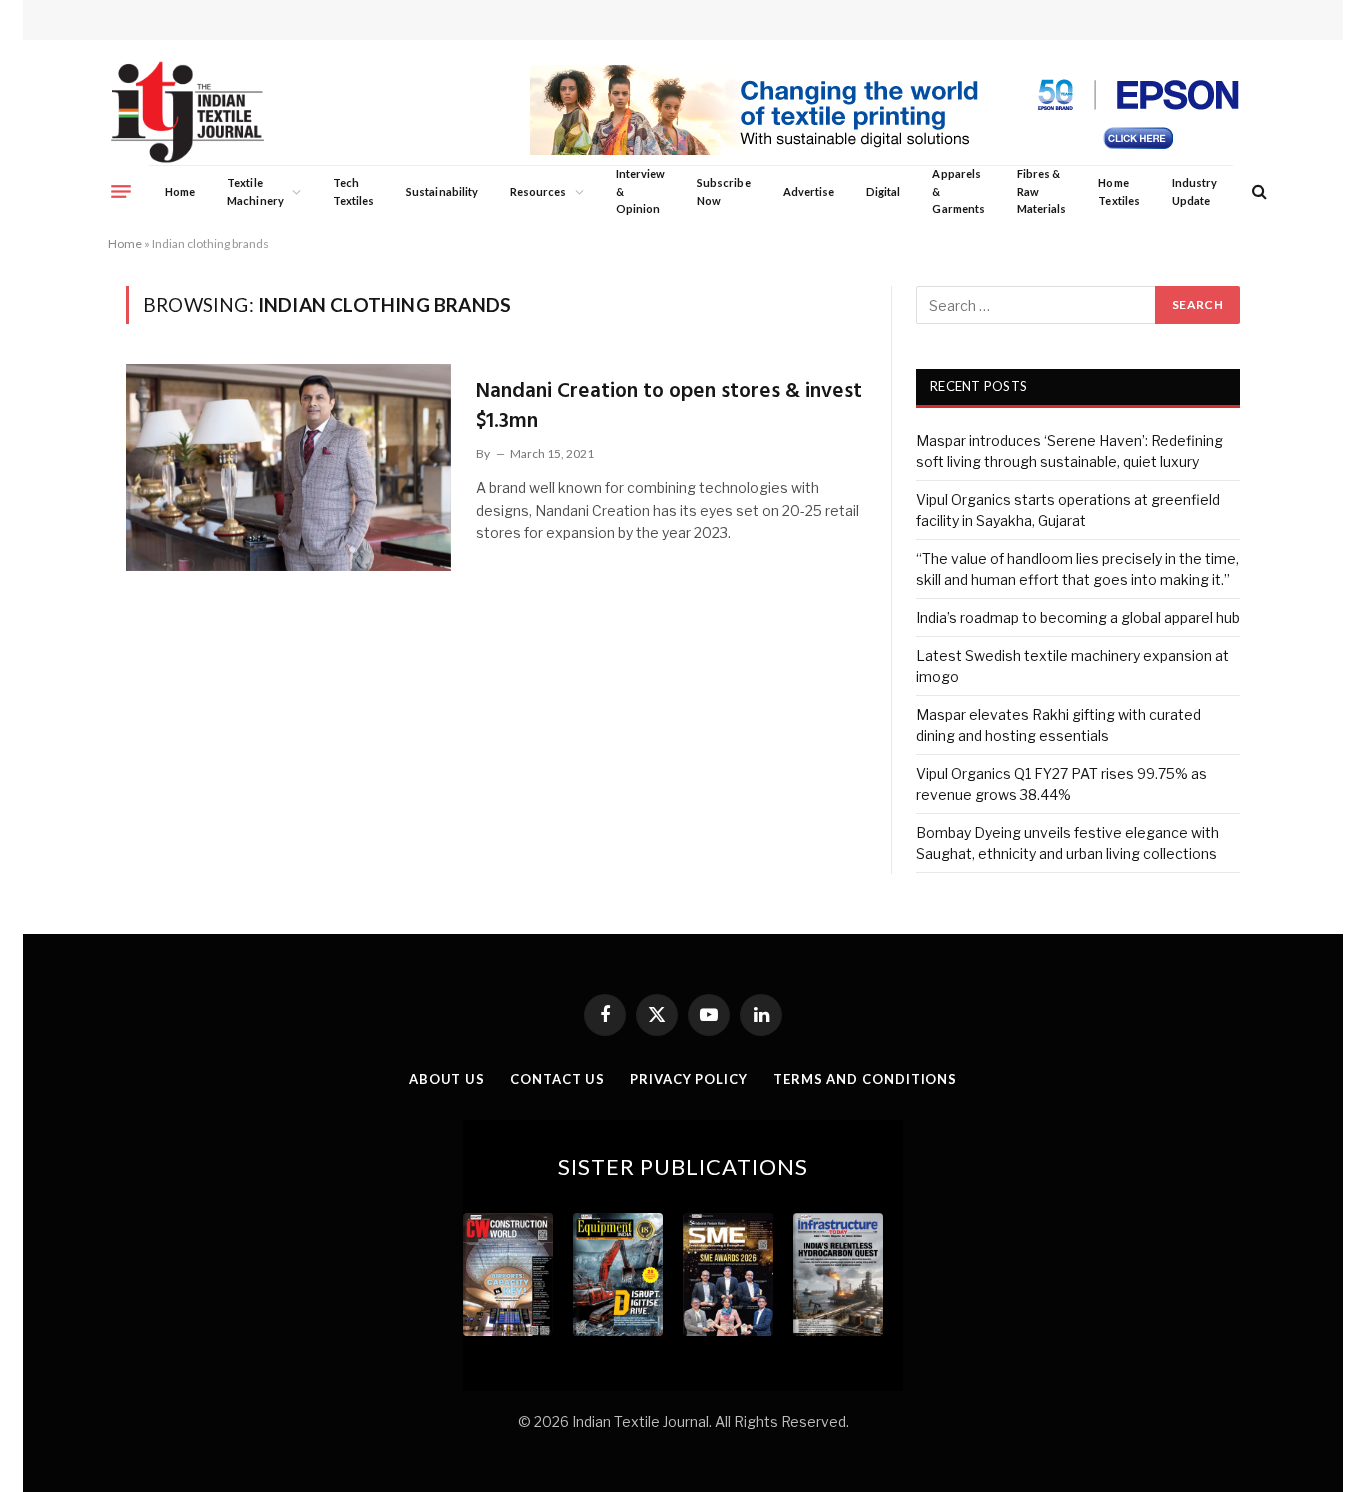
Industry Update (1194, 191)
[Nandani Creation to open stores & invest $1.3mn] (288, 467)
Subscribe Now (724, 191)
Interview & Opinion (641, 191)
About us (447, 1079)
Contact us (557, 1079)
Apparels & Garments (958, 191)
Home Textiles (1118, 191)
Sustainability (442, 191)
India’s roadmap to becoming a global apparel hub (1078, 617)
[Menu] (121, 191)
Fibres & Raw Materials (1042, 191)
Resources (538, 191)
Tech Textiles (353, 191)
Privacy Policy (689, 1079)
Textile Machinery (255, 191)
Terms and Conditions (865, 1079)
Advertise (809, 191)
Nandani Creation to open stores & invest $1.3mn (669, 406)
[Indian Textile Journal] (187, 112)
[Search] (1257, 191)
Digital (883, 191)
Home (180, 191)
